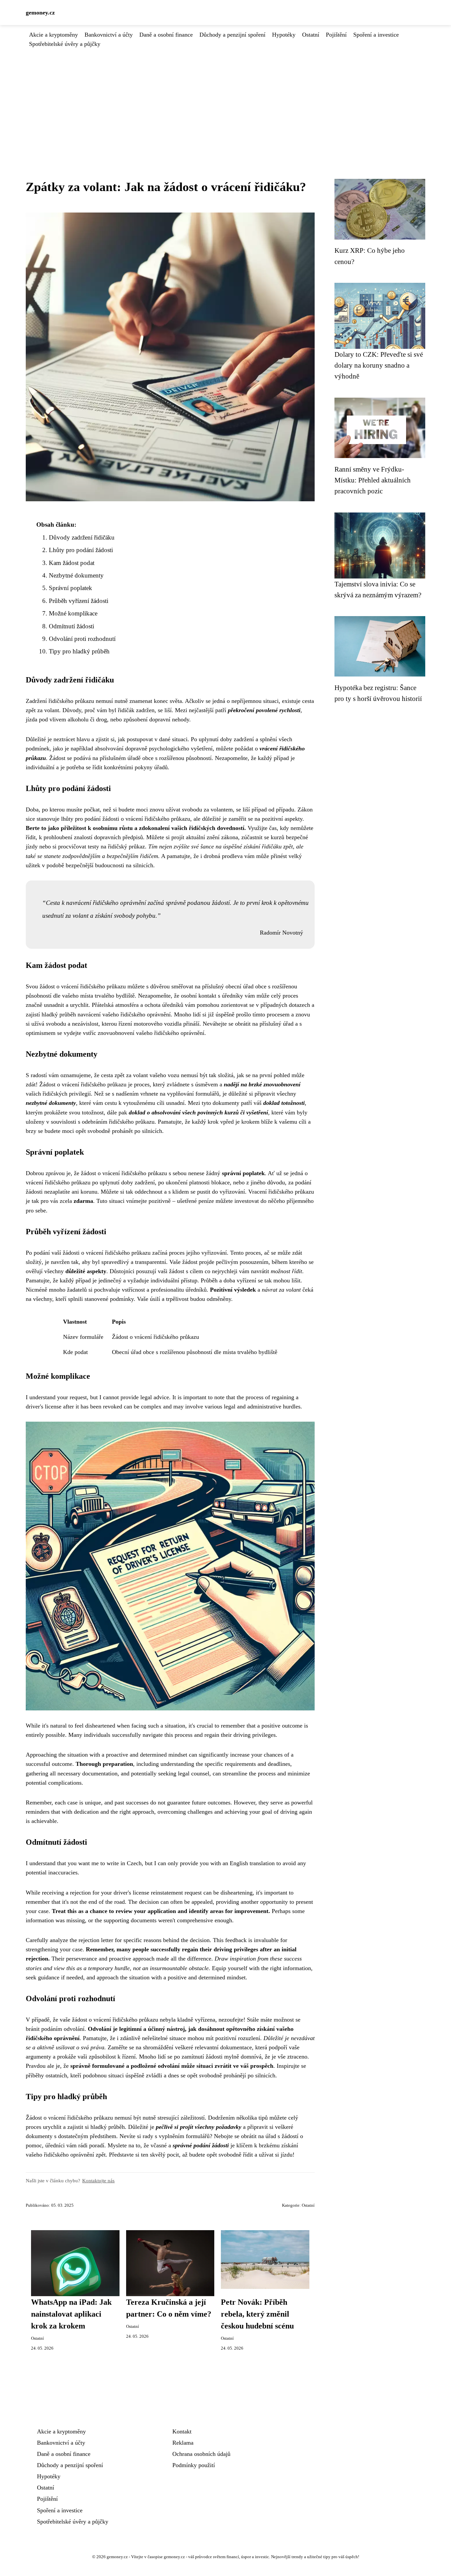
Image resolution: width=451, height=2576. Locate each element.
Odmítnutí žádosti (71, 626)
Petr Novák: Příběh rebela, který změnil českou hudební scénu (257, 2314)
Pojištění (336, 35)
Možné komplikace (73, 613)
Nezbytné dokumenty (76, 575)
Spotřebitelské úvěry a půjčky (65, 44)
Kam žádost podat (72, 563)
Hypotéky (284, 35)
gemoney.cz (40, 13)
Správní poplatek (70, 588)
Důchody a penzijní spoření (232, 35)
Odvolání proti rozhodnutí (82, 639)
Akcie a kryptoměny (53, 35)
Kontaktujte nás (98, 2180)
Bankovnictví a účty (109, 35)
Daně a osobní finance (166, 35)
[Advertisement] (225, 98)
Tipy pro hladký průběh (79, 651)
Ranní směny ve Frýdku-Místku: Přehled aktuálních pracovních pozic (373, 480)
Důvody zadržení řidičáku (82, 537)
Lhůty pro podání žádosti (81, 550)
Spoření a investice (376, 35)
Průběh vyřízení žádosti (79, 601)
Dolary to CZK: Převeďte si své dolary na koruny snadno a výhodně (379, 365)
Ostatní (311, 35)
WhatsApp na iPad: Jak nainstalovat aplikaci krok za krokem (71, 2314)
